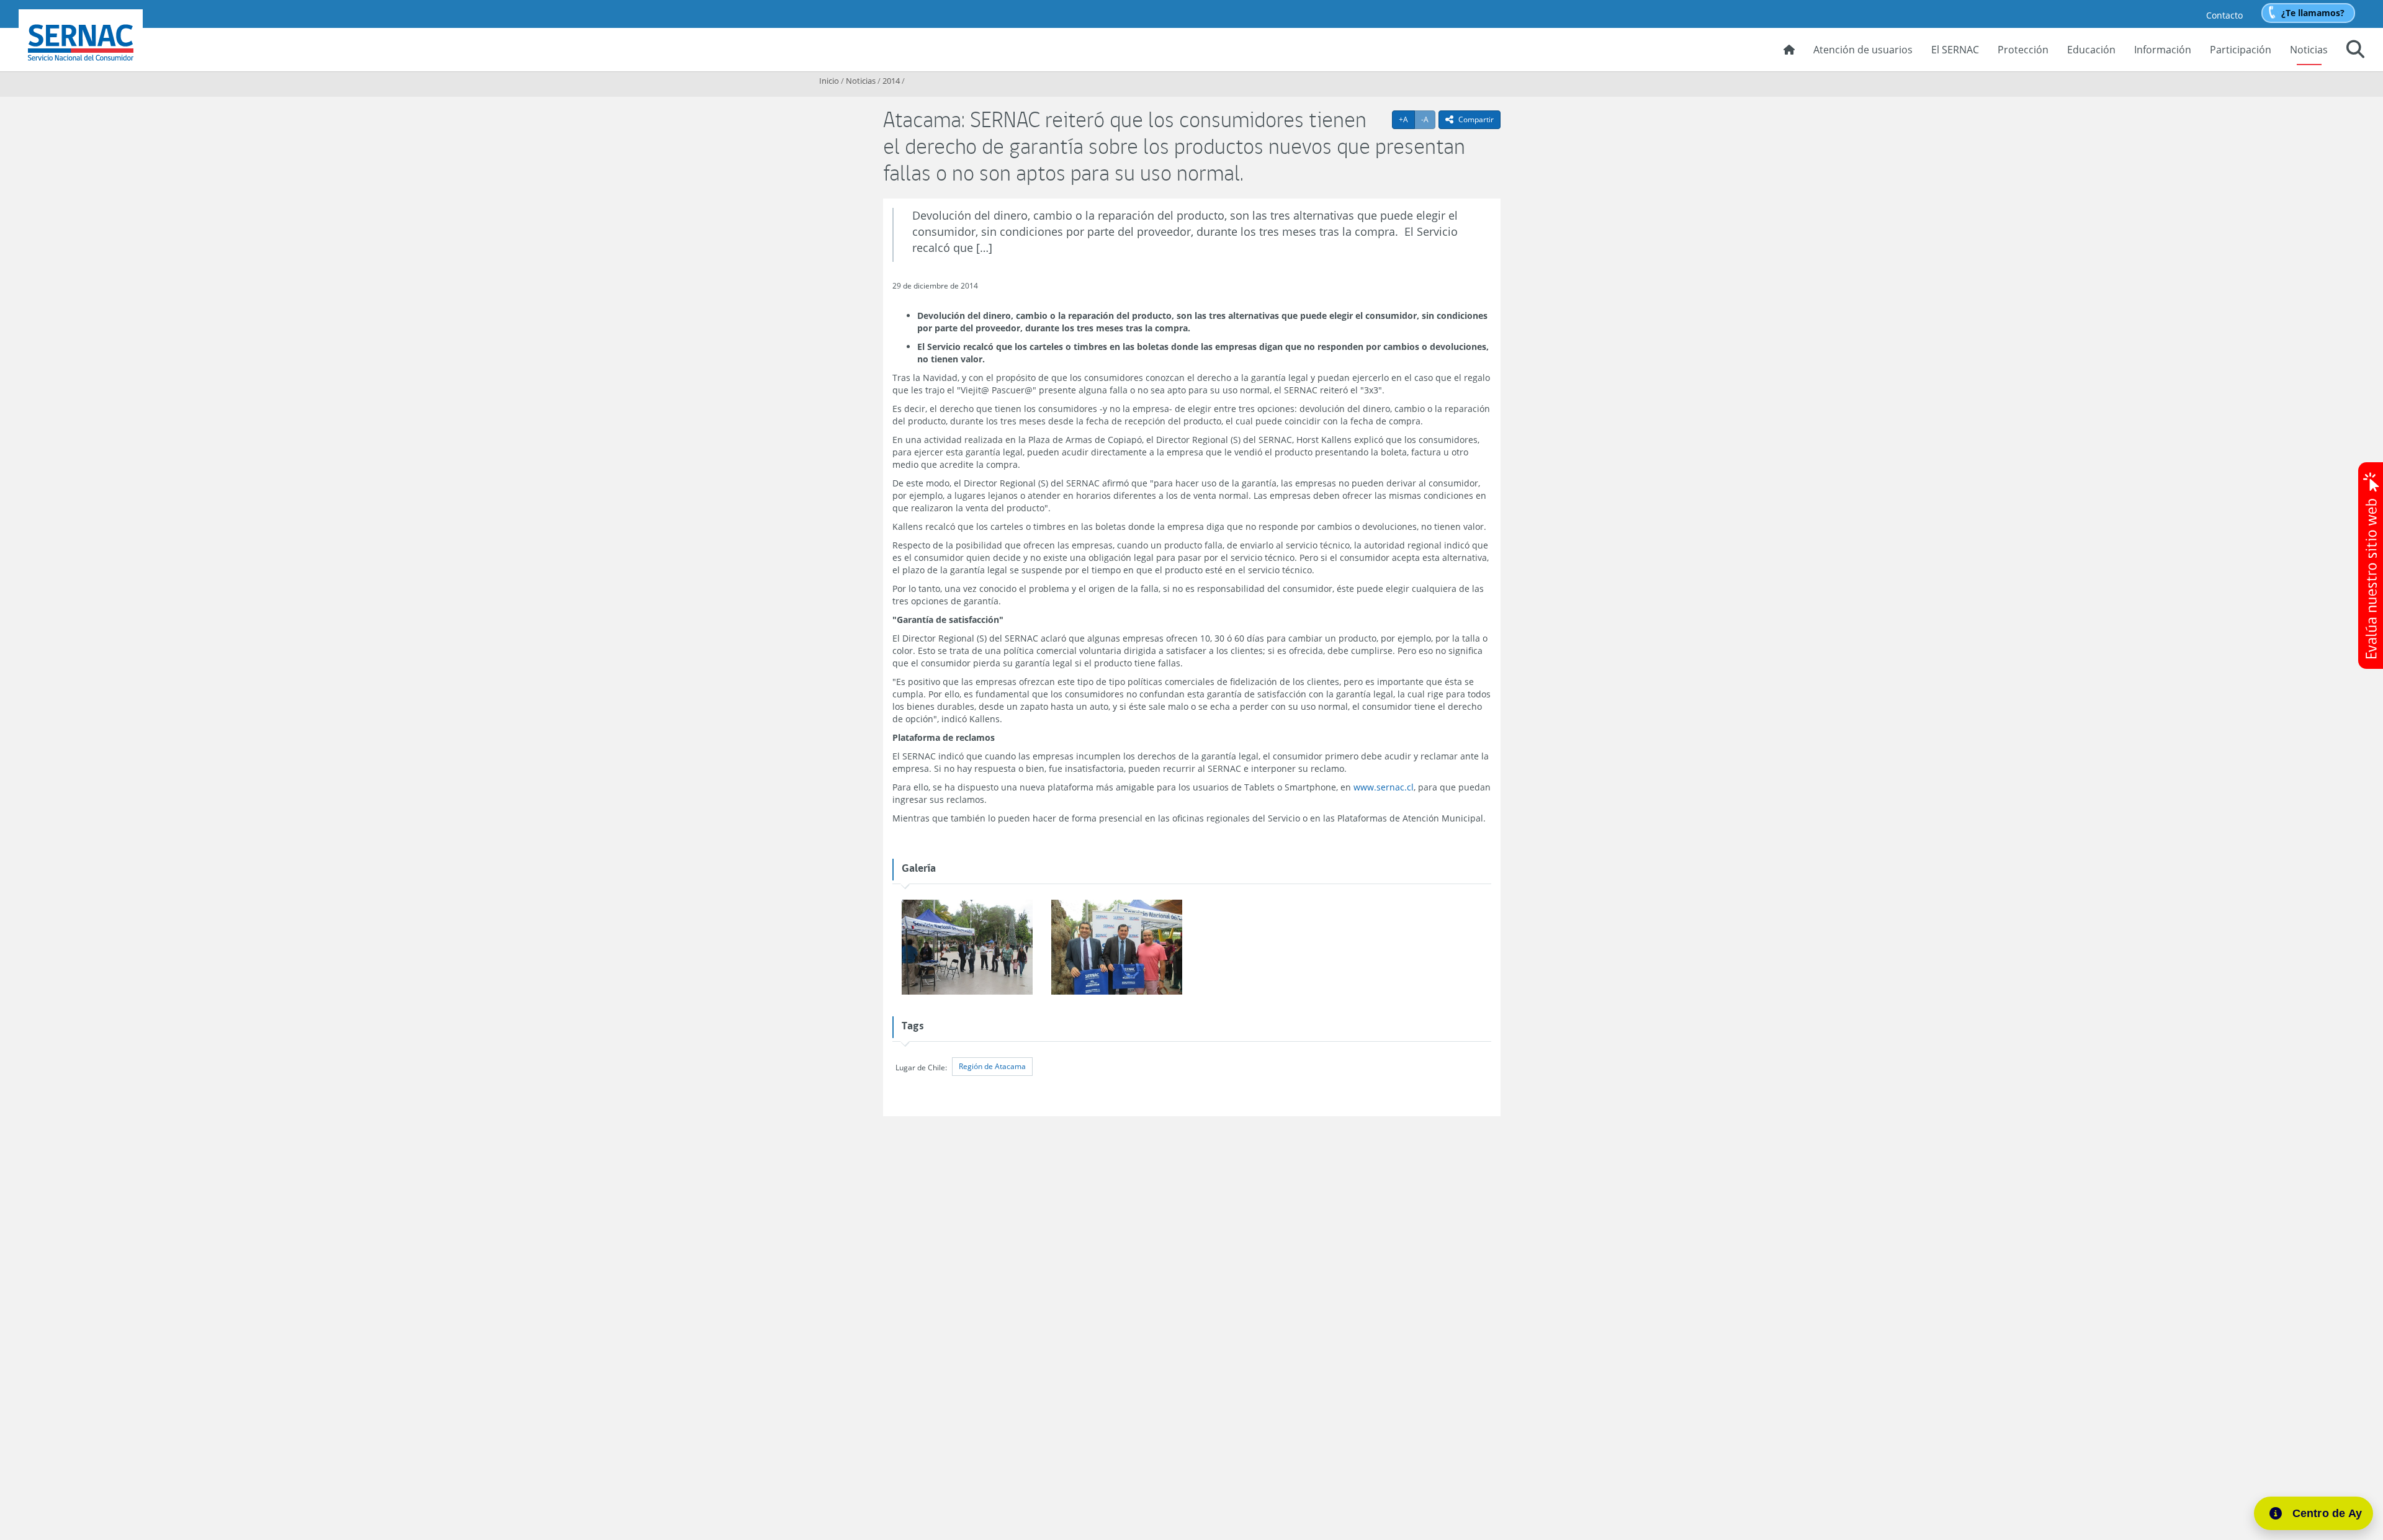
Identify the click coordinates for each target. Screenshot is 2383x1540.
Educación (2091, 50)
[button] (2355, 51)
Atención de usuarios (1863, 50)
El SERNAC (1955, 50)
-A (1428, 119)
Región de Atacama (992, 1066)
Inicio (829, 81)
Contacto (2224, 15)
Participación (2241, 50)
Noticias (2309, 50)
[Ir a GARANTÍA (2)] (967, 948)
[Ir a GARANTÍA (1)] (1117, 948)
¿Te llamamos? (2313, 13)
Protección (2023, 50)
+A (1407, 119)
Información (2163, 50)
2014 (891, 81)
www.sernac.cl (1384, 787)
